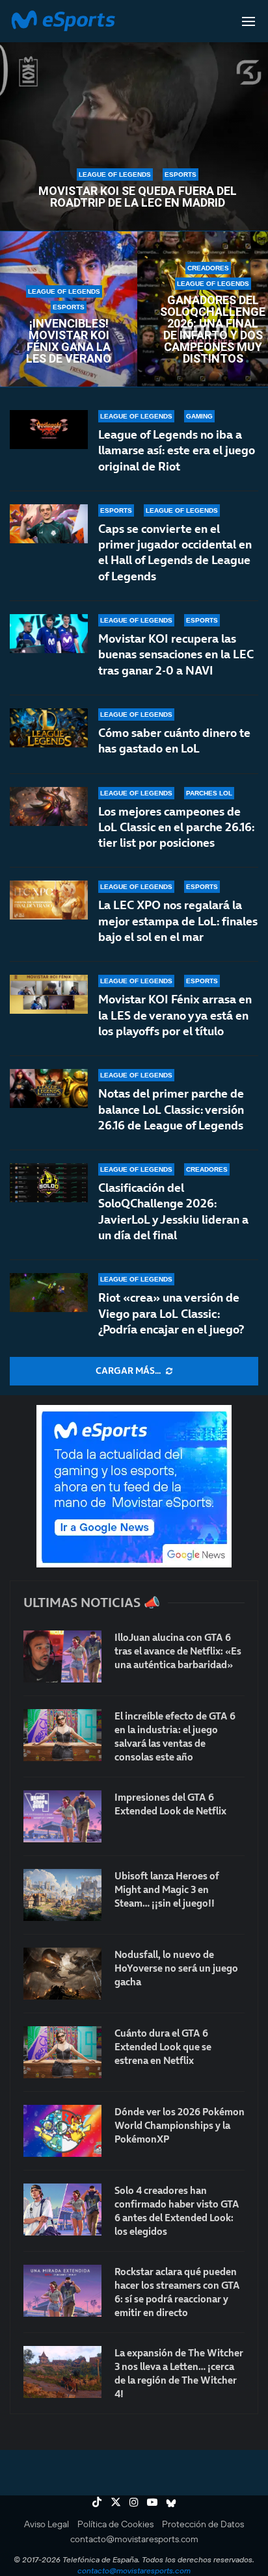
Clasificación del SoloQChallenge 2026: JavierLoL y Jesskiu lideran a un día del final (173, 1211)
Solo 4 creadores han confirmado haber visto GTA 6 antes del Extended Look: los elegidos (177, 2211)
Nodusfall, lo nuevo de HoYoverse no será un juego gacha (176, 1968)
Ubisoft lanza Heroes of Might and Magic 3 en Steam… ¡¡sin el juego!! (167, 1889)
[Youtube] (152, 2502)
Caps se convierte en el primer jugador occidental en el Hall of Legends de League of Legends (175, 552)
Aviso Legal (47, 2524)
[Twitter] (116, 2502)
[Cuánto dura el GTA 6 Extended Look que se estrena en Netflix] (62, 2052)
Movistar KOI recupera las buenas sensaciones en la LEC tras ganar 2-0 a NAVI (176, 654)
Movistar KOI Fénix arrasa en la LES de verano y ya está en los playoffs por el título (175, 1015)
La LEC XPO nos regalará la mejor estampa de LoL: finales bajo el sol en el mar (178, 921)
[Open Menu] (248, 21)
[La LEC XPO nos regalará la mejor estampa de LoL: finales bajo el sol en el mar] (49, 900)
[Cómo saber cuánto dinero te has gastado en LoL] (49, 728)
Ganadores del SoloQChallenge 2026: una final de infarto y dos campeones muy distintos (213, 329)
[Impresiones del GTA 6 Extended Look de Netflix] (62, 1816)
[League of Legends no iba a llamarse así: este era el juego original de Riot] (49, 430)
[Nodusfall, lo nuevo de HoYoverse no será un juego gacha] (62, 1974)
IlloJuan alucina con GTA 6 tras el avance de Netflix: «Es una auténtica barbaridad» (178, 1651)
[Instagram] (134, 2502)
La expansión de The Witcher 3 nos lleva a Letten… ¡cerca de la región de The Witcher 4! (179, 2373)
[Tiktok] (97, 2502)
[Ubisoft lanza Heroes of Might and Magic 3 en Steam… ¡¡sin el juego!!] (62, 1895)
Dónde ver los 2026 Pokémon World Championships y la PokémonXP (180, 2125)
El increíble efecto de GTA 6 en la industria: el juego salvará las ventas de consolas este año (175, 1736)
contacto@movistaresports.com (134, 2539)
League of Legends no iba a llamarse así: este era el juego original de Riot (177, 450)
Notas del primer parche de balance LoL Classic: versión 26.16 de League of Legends (171, 1109)
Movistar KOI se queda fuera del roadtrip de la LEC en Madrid (138, 197)
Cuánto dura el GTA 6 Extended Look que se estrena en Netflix (163, 2047)
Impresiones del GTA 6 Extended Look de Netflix (170, 1804)
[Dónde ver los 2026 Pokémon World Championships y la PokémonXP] (62, 2131)
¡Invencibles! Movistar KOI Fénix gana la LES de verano (69, 341)
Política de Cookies (115, 2524)
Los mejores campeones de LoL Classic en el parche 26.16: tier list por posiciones (176, 827)
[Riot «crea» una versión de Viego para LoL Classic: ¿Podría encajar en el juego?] (49, 1293)
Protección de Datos (203, 2524)
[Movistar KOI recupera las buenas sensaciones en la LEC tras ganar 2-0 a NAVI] (49, 634)
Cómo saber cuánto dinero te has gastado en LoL (174, 741)
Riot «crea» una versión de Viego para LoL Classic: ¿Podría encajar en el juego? (171, 1313)
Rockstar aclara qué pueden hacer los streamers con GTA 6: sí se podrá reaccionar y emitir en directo (177, 2292)
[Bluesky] (171, 2502)
